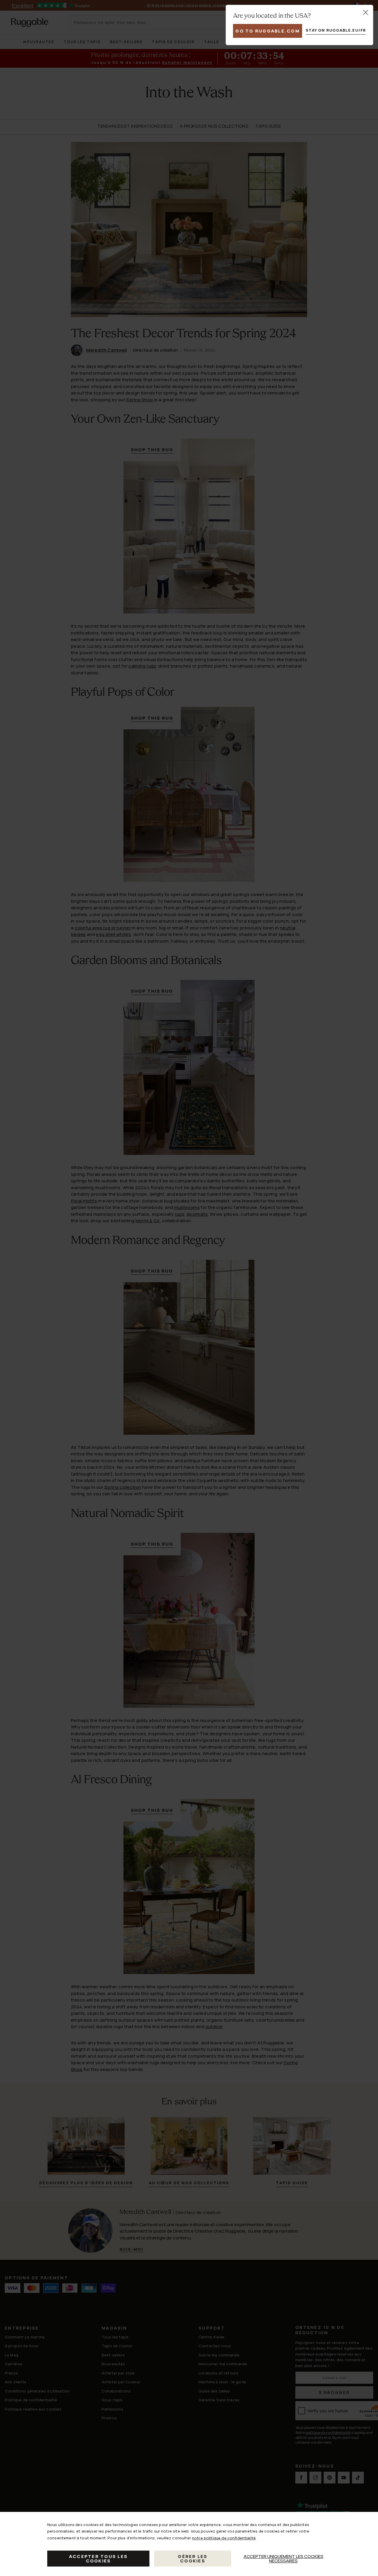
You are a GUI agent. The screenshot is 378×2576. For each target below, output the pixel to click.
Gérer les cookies (193, 2559)
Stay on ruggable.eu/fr (336, 30)
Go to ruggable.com (268, 31)
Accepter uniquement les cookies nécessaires (283, 2559)
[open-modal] (366, 12)
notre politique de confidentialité (224, 2538)
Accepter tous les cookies (98, 2559)
